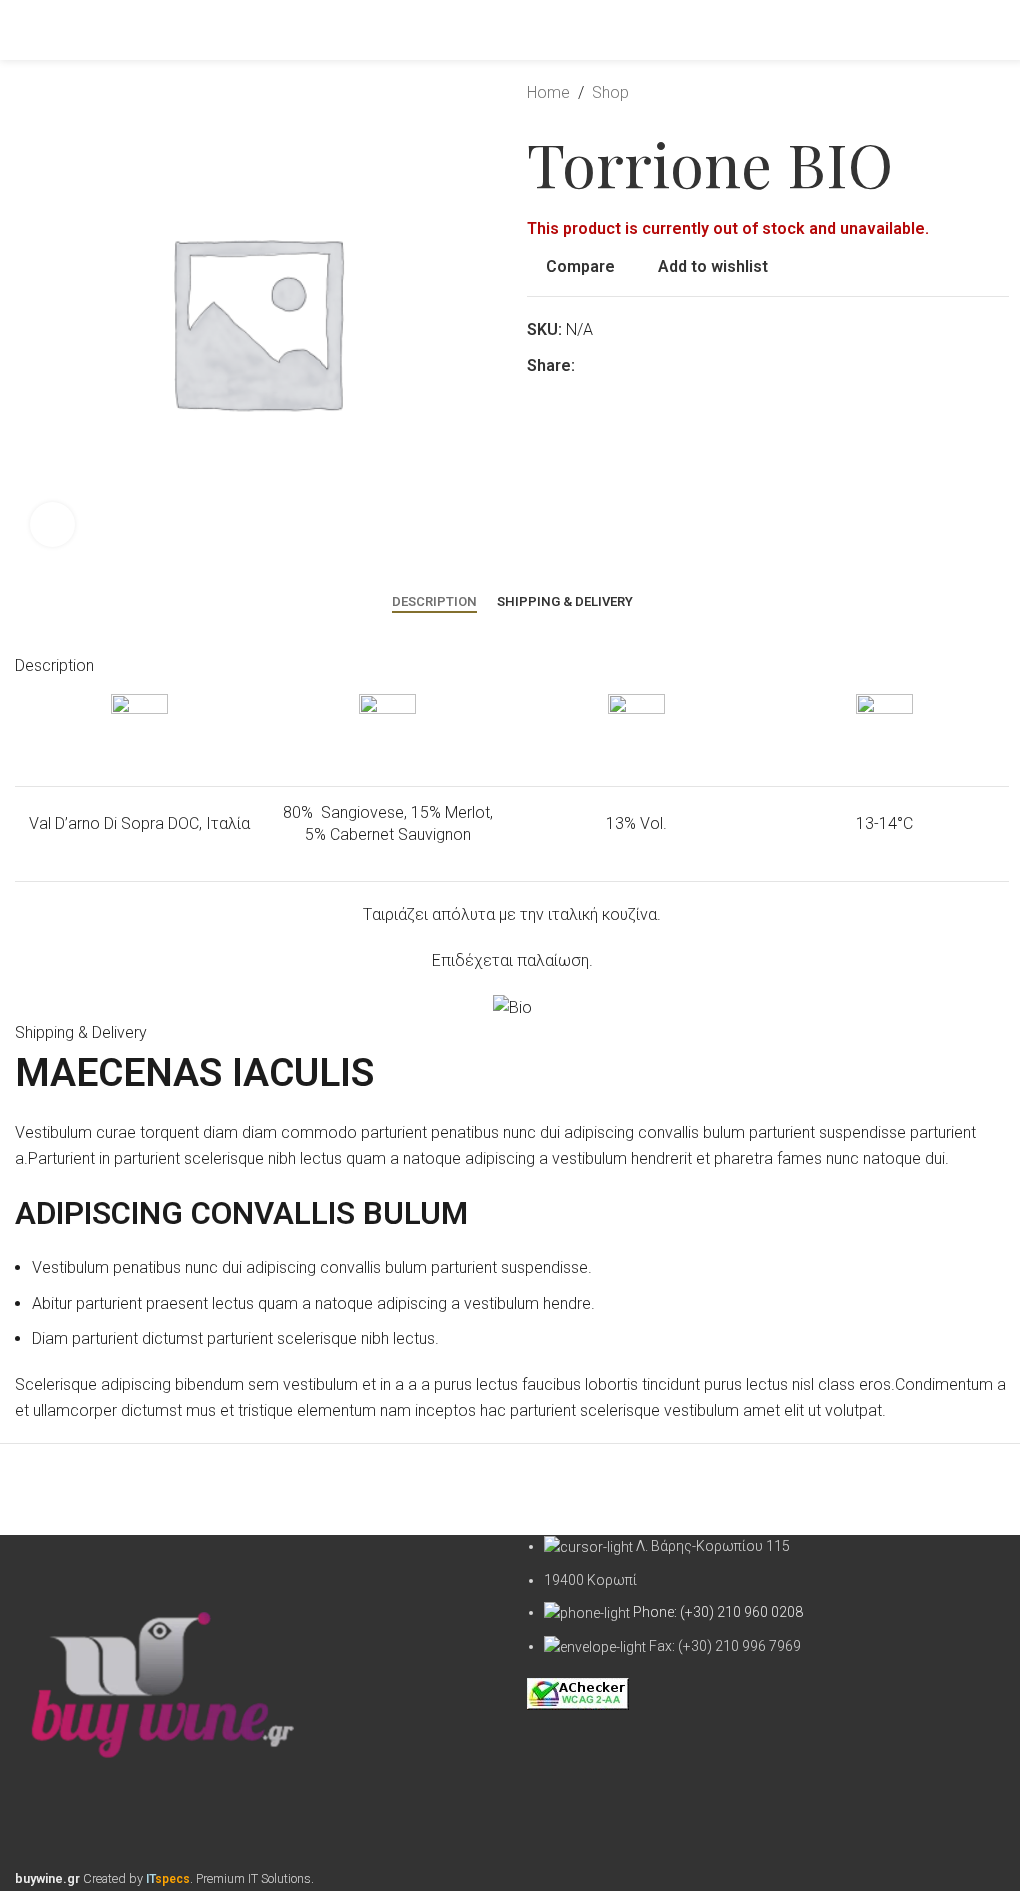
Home (548, 92)
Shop (610, 92)
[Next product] (997, 93)
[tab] (434, 602)
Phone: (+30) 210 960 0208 (718, 1612)
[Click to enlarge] (52, 524)
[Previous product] (949, 93)
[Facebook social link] (587, 365)
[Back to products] (973, 93)
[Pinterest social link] (611, 365)
